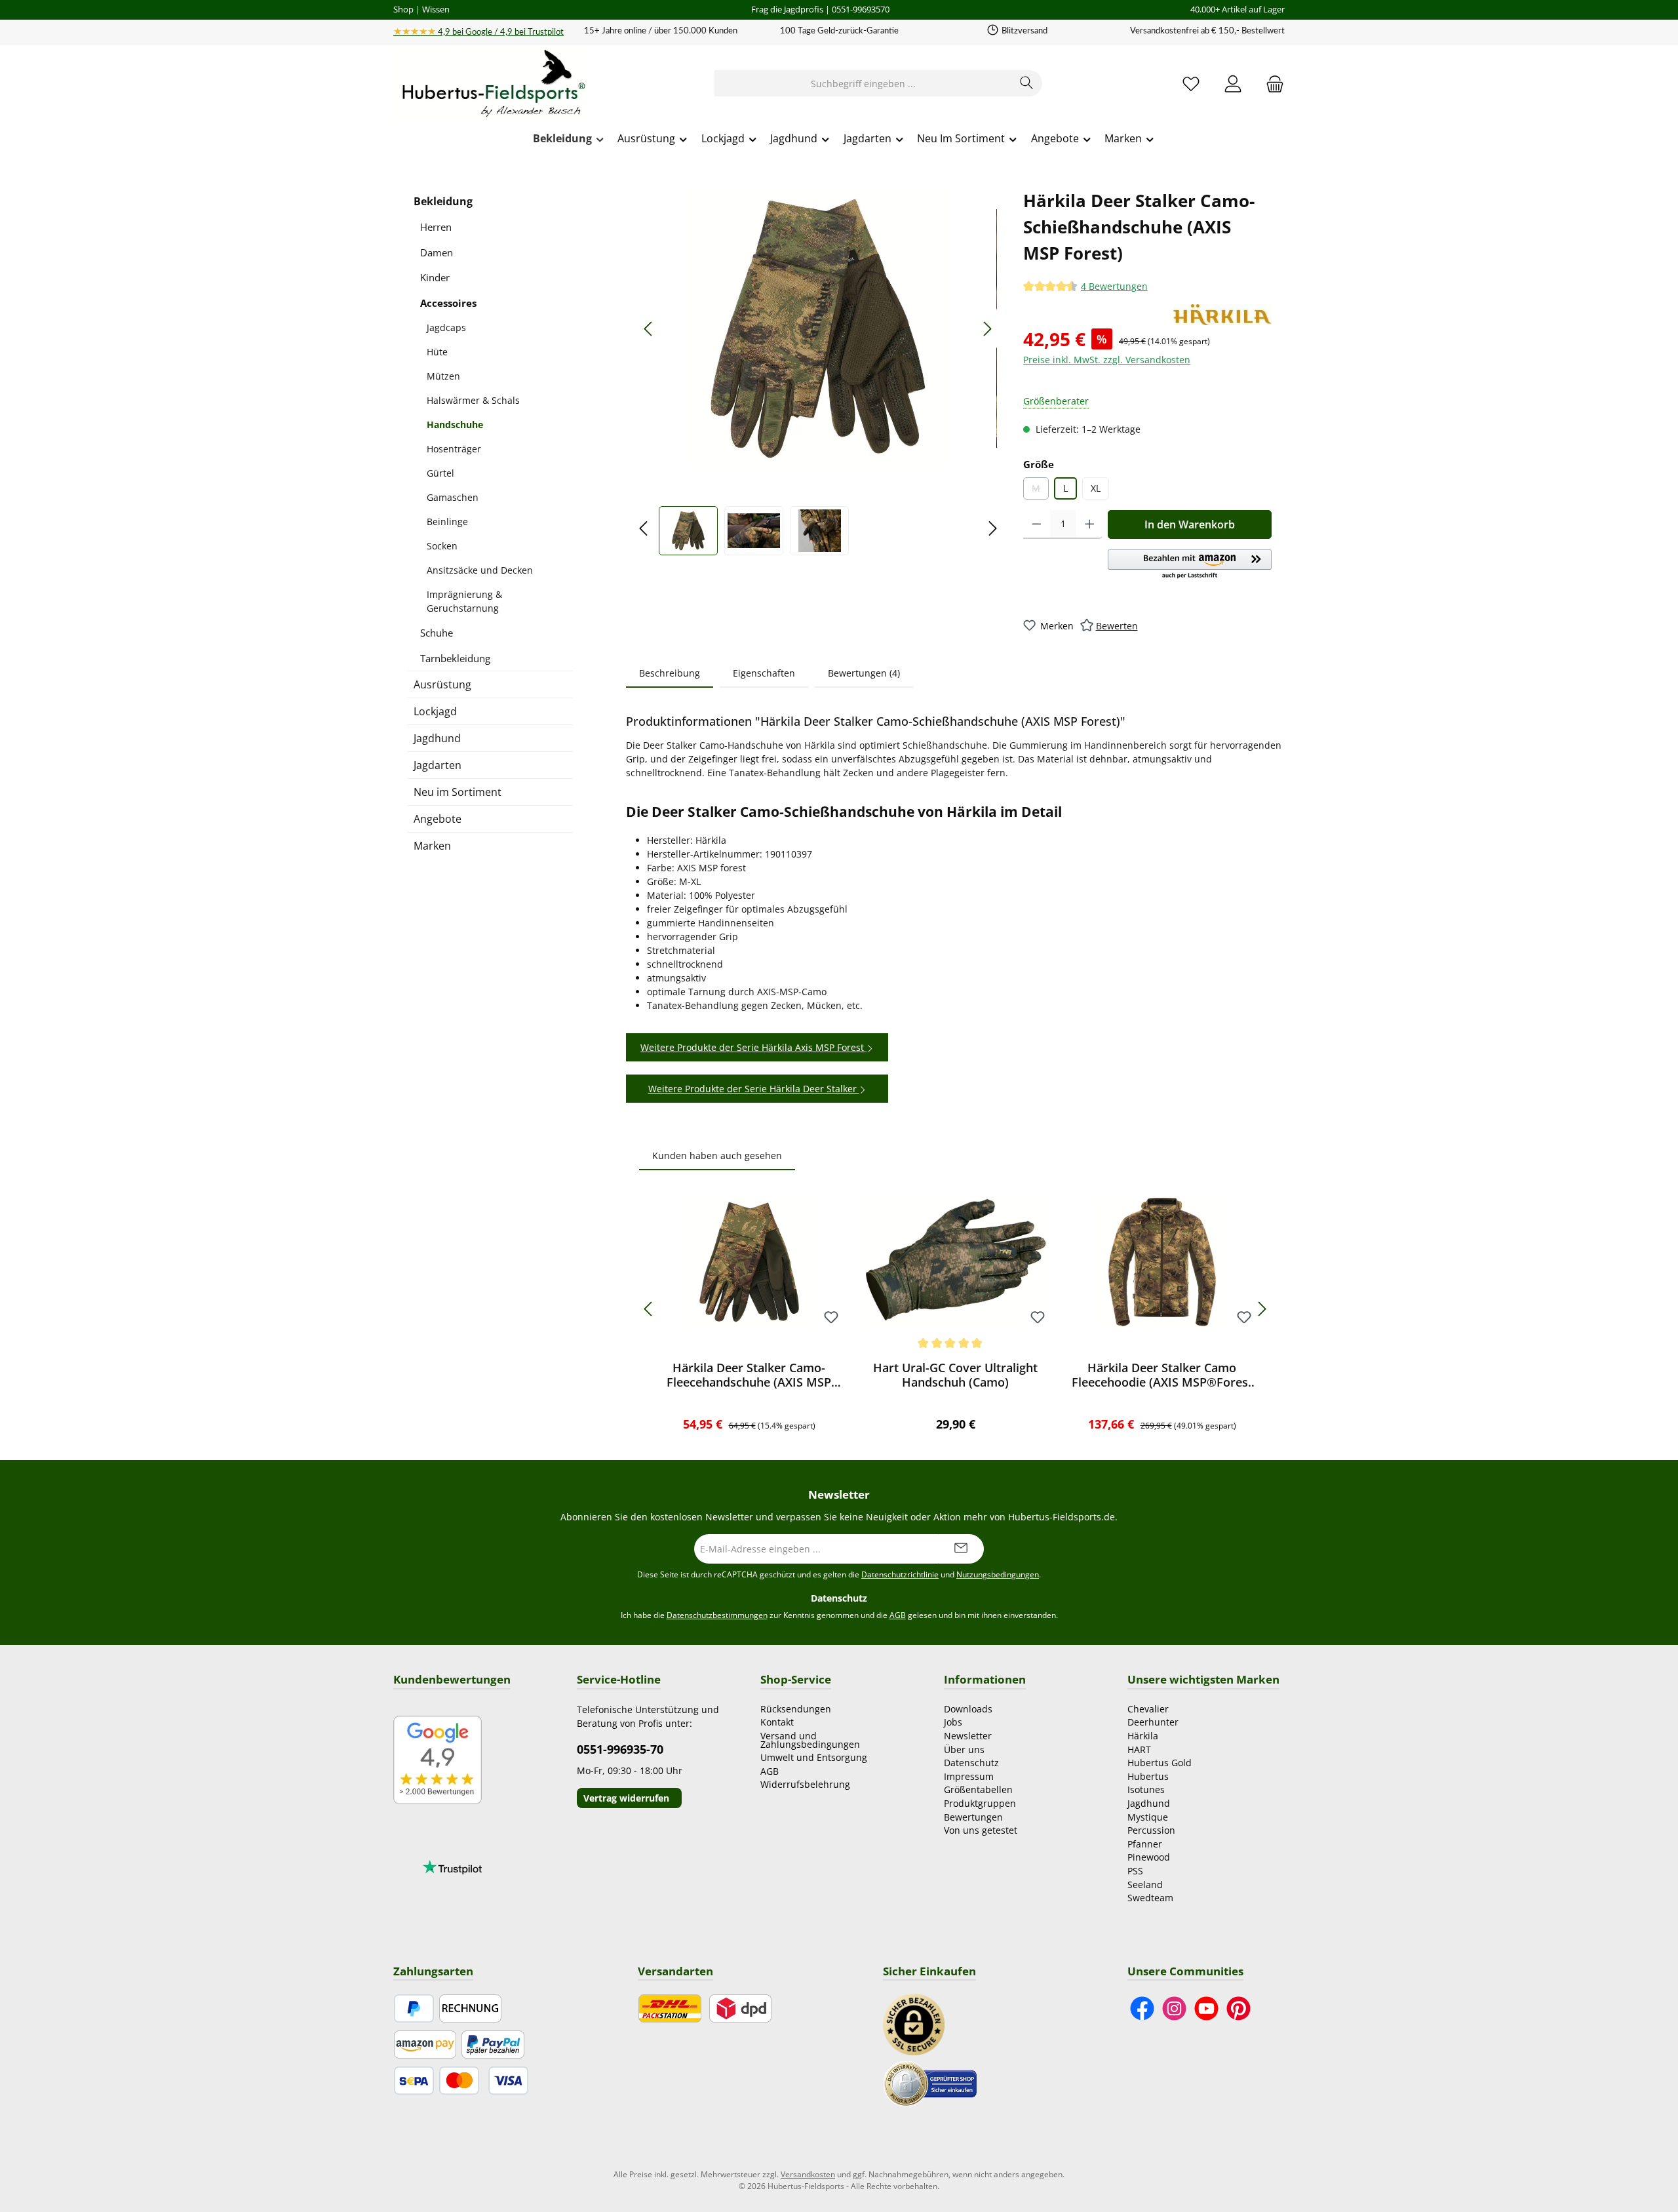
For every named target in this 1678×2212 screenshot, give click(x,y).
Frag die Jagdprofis (787, 9)
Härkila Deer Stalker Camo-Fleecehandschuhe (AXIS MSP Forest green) (749, 1375)
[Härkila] (1222, 315)
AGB (898, 1615)
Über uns (964, 1749)
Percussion (1151, 1830)
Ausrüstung (442, 684)
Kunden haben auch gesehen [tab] (717, 1155)
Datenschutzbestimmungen (717, 1615)
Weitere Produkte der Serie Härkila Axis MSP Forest (753, 1047)
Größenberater (1056, 401)
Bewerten (1117, 626)
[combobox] (863, 83)
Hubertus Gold (1160, 1763)
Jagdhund (437, 738)
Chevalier (1148, 1709)
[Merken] (831, 1318)
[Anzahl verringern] (1037, 524)
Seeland (1145, 1885)
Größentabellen (978, 1789)
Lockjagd (435, 711)
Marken (432, 846)
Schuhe (437, 633)
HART (1139, 1749)
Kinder (435, 277)
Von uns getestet (981, 1830)
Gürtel (440, 473)
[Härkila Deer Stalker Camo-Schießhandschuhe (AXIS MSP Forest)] (818, 328)
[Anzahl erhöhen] (1090, 524)
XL (1096, 488)
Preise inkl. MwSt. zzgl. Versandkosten (1107, 360)
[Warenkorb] (1271, 84)
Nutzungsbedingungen (998, 1574)
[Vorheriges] (649, 329)
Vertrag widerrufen (626, 1798)
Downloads (968, 1709)
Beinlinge (447, 522)
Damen (437, 252)
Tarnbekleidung (455, 658)
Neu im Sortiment (458, 792)
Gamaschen (453, 497)
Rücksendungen (796, 1709)
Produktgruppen (980, 1803)
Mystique (1148, 1817)
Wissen (436, 9)
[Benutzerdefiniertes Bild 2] (930, 2083)
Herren (436, 227)
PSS (1135, 1871)
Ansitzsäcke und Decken (480, 570)
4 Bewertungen (1114, 286)
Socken (442, 546)
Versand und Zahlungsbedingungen (810, 1740)
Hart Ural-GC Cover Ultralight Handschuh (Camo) (955, 1375)
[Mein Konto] (1233, 84)
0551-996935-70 (620, 1749)
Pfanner (1145, 1844)
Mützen (443, 376)
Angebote (438, 819)
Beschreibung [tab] (670, 673)
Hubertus (1148, 1776)
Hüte (437, 352)
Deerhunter (1153, 1722)
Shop (403, 9)
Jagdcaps (446, 327)
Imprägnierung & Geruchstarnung (464, 601)
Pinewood (1149, 1857)
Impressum (969, 1776)
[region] (818, 371)
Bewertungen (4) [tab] (864, 673)
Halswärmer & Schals (473, 400)
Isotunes (1146, 1789)
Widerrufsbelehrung (805, 1784)
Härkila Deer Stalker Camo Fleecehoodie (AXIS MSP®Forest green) (1162, 1375)
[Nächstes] (987, 329)
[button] (1190, 565)
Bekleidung (443, 201)
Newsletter (968, 1736)
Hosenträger (454, 449)
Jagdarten (438, 765)
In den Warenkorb (1190, 524)
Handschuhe (455, 425)
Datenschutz (971, 1763)
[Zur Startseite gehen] (492, 84)
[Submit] (961, 1549)
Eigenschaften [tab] (764, 673)
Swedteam (1150, 1898)
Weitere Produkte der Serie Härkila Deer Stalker (754, 1089)
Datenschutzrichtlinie (900, 1574)
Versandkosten (808, 2174)
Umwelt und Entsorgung (814, 1757)
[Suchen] (1027, 83)
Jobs (953, 1722)
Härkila (1143, 1736)
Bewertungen (973, 1817)
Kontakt (777, 1722)
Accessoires (448, 303)
